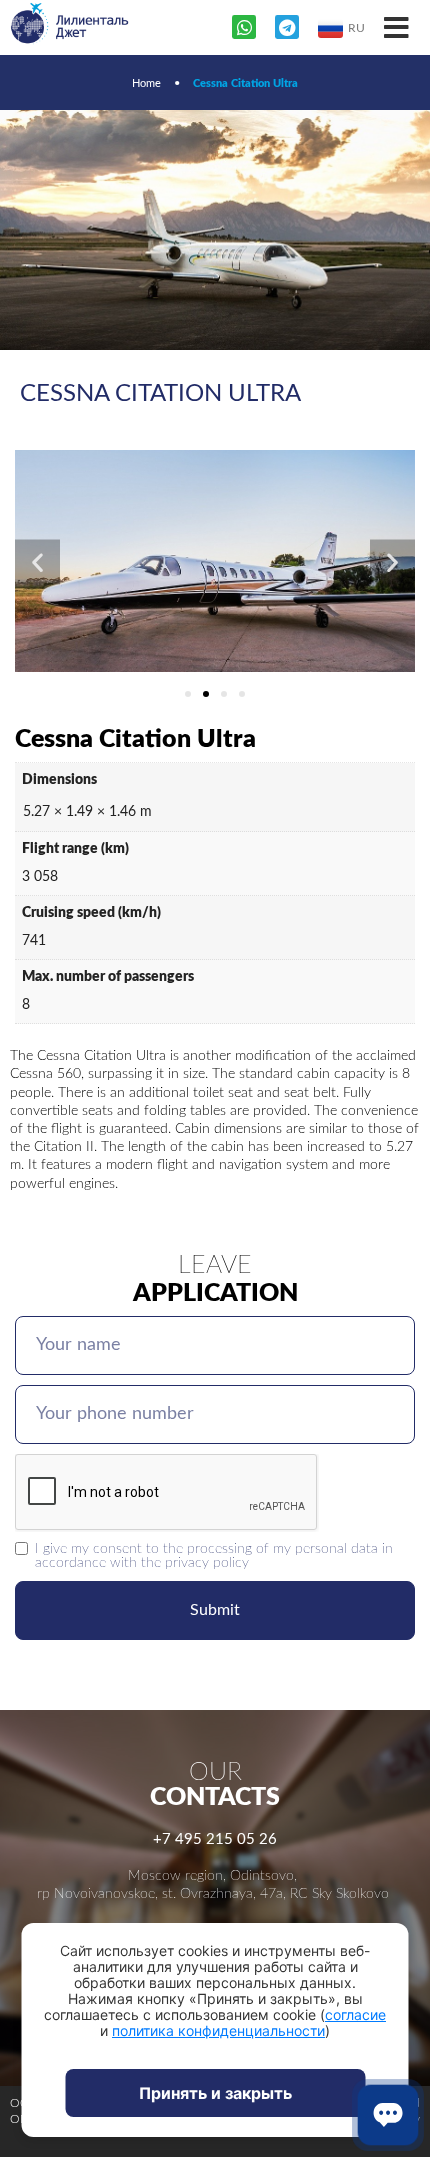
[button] (37, 562)
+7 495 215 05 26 (215, 1839)
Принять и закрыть (215, 2093)
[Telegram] (287, 27)
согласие (355, 2014)
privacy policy (207, 1562)
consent (117, 1548)
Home (146, 83)
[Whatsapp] (244, 27)
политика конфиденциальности (218, 2030)
